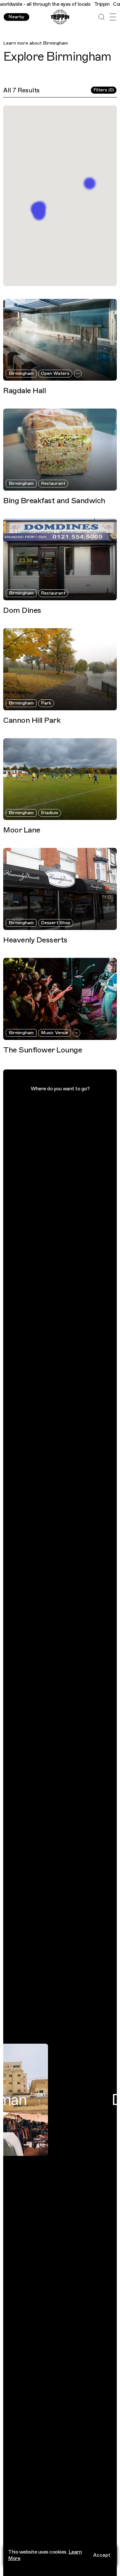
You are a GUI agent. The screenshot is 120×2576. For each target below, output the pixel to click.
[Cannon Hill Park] (60, 669)
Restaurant (53, 483)
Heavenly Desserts (35, 940)
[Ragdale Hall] (60, 340)
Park (46, 703)
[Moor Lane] (60, 779)
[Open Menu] (113, 17)
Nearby (16, 17)
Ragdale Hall (24, 391)
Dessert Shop (56, 923)
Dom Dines (22, 610)
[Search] (102, 17)
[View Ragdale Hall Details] (89, 183)
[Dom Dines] (60, 560)
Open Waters (55, 373)
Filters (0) (104, 90)
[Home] (60, 17)
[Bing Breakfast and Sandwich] (60, 450)
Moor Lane (22, 830)
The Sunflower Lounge (43, 1050)
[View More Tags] (78, 374)
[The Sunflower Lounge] (60, 999)
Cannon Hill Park (32, 720)
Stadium (50, 813)
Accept (102, 2555)
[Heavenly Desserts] (60, 889)
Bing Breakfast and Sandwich (54, 501)
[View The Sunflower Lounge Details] (39, 212)
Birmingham (55, 43)
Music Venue (55, 1033)
